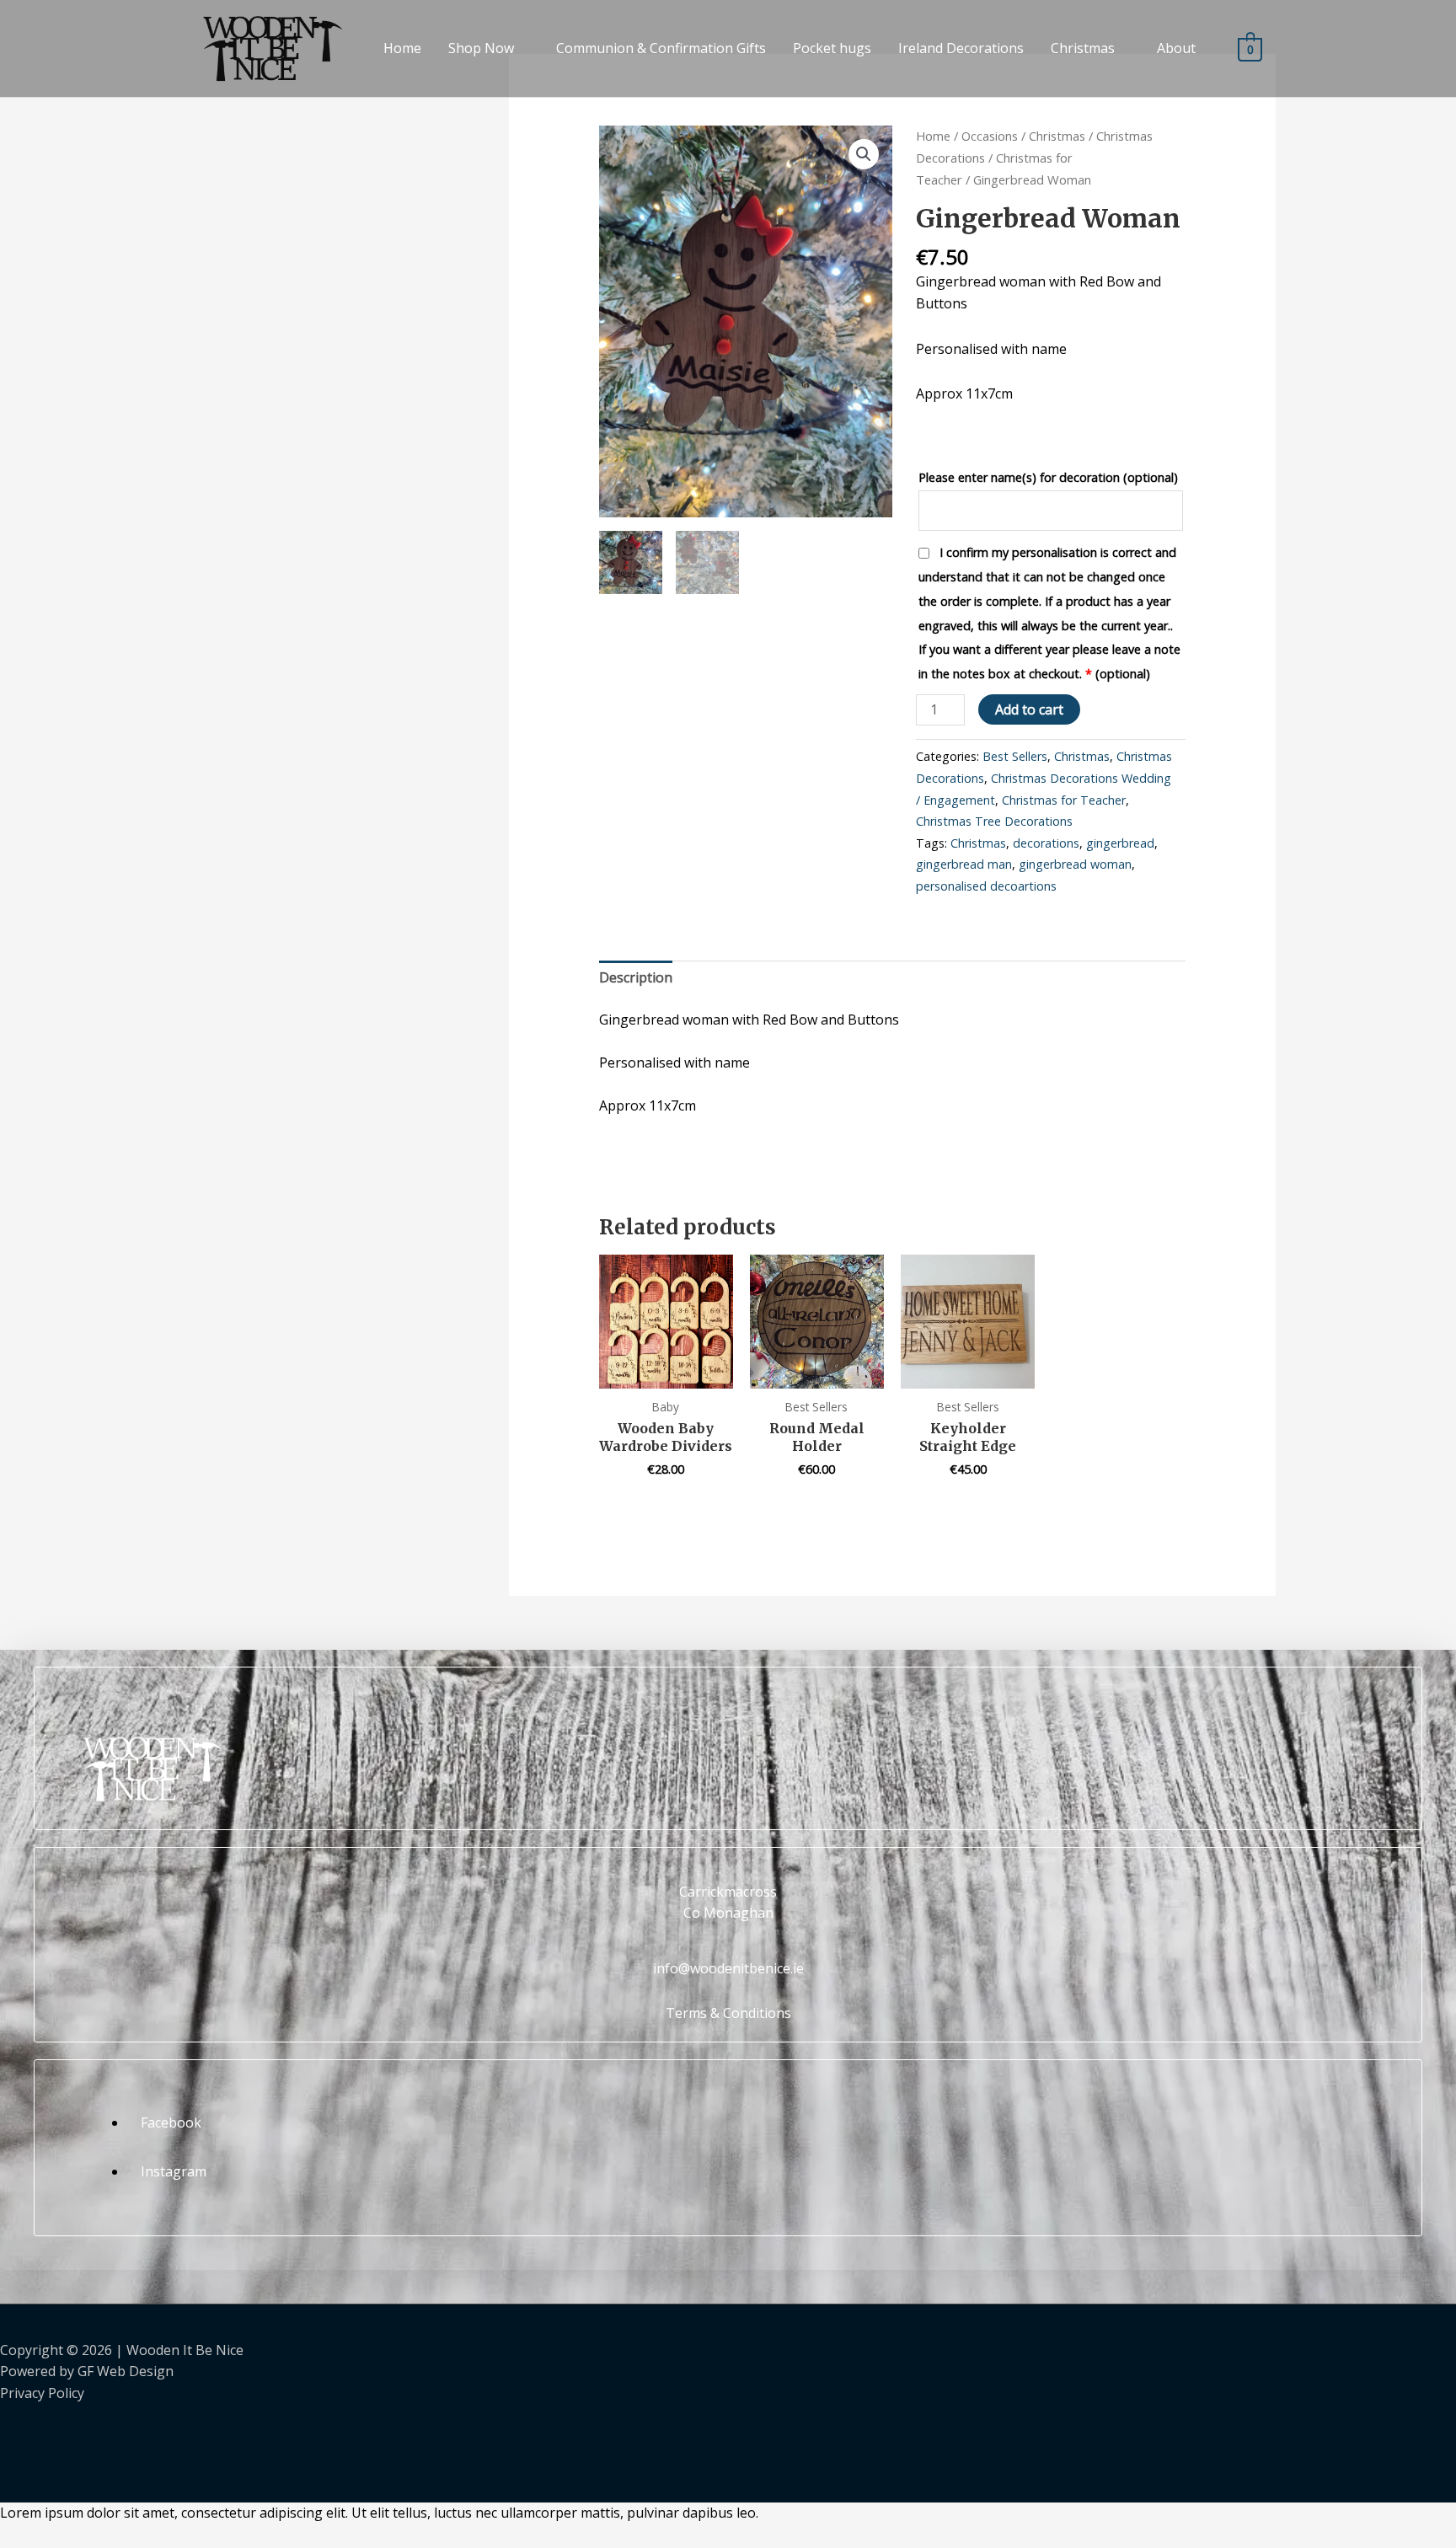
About (1176, 48)
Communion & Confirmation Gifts (661, 48)
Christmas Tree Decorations (994, 821)
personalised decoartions (986, 886)
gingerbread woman (1075, 864)
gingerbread (1120, 843)
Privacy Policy (42, 2393)
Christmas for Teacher (1064, 800)
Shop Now (481, 48)
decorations (1046, 843)
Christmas (1083, 48)
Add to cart (1029, 709)
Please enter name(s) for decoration (1048, 477)
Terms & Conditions (728, 2013)
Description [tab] (636, 977)
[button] (864, 154)
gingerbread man (964, 864)
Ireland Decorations (961, 48)
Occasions (990, 136)
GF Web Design (126, 2371)
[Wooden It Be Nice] (264, 47)
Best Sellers (1015, 756)
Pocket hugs (832, 48)
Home (402, 48)
